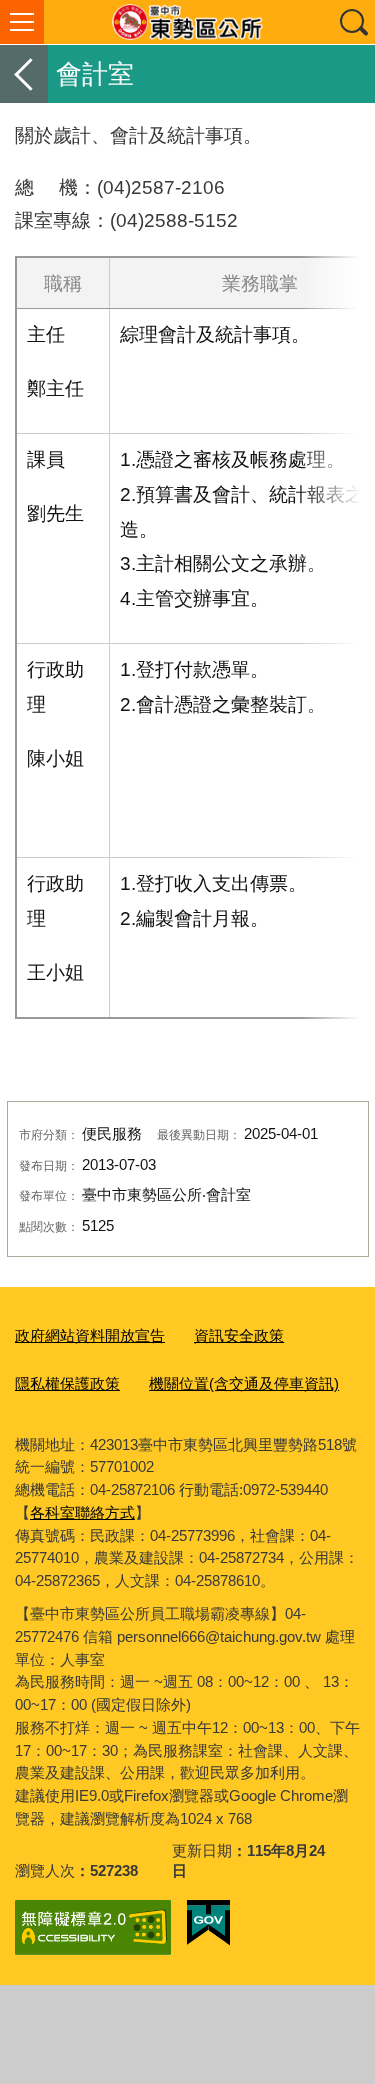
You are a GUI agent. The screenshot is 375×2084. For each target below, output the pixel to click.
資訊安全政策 (239, 1335)
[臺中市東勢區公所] (187, 22)
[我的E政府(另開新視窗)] (208, 1923)
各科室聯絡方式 (82, 1512)
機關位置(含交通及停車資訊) (244, 1383)
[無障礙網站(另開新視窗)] (93, 1927)
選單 (22, 22)
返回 (24, 74)
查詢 (353, 22)
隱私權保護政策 (67, 1383)
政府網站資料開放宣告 (90, 1335)
